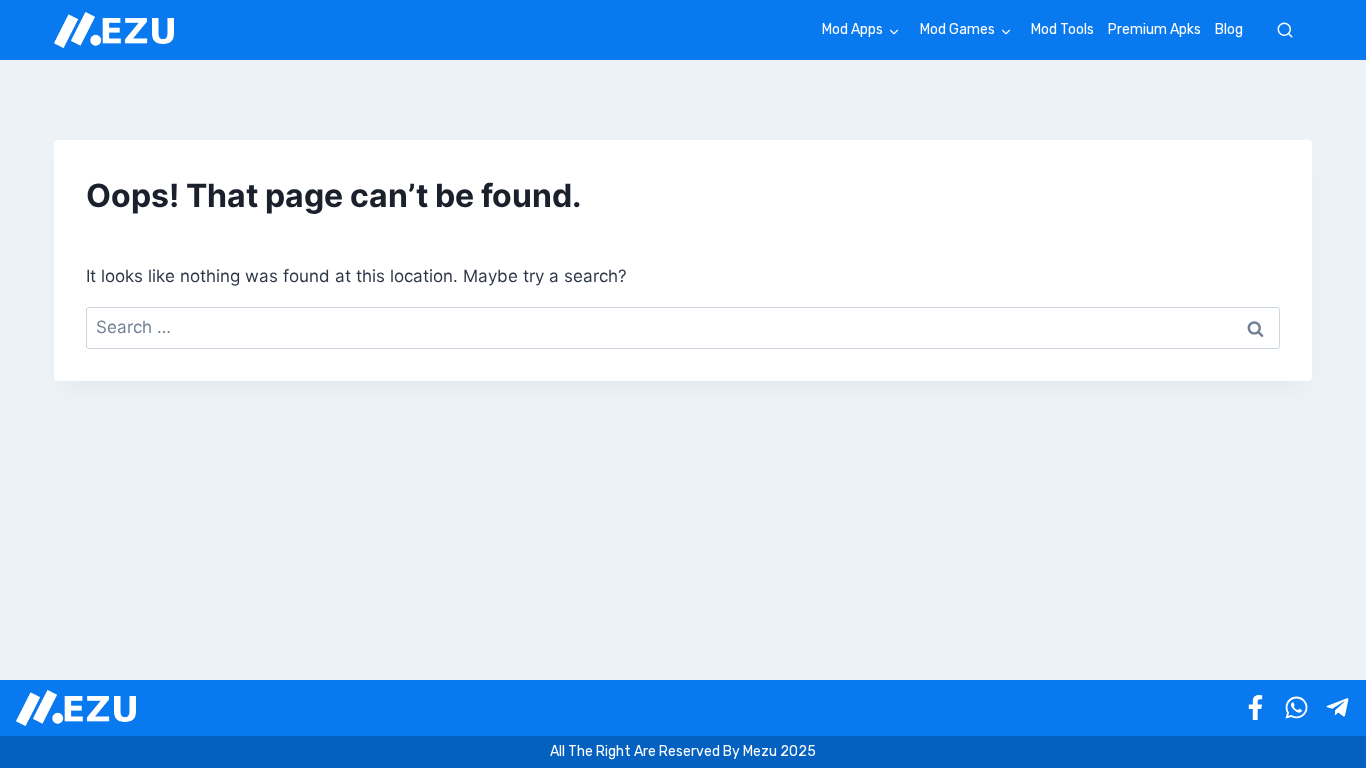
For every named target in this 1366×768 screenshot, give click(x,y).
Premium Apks (1154, 29)
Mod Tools (1062, 29)
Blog (1229, 29)
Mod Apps (852, 29)
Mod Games (957, 29)
